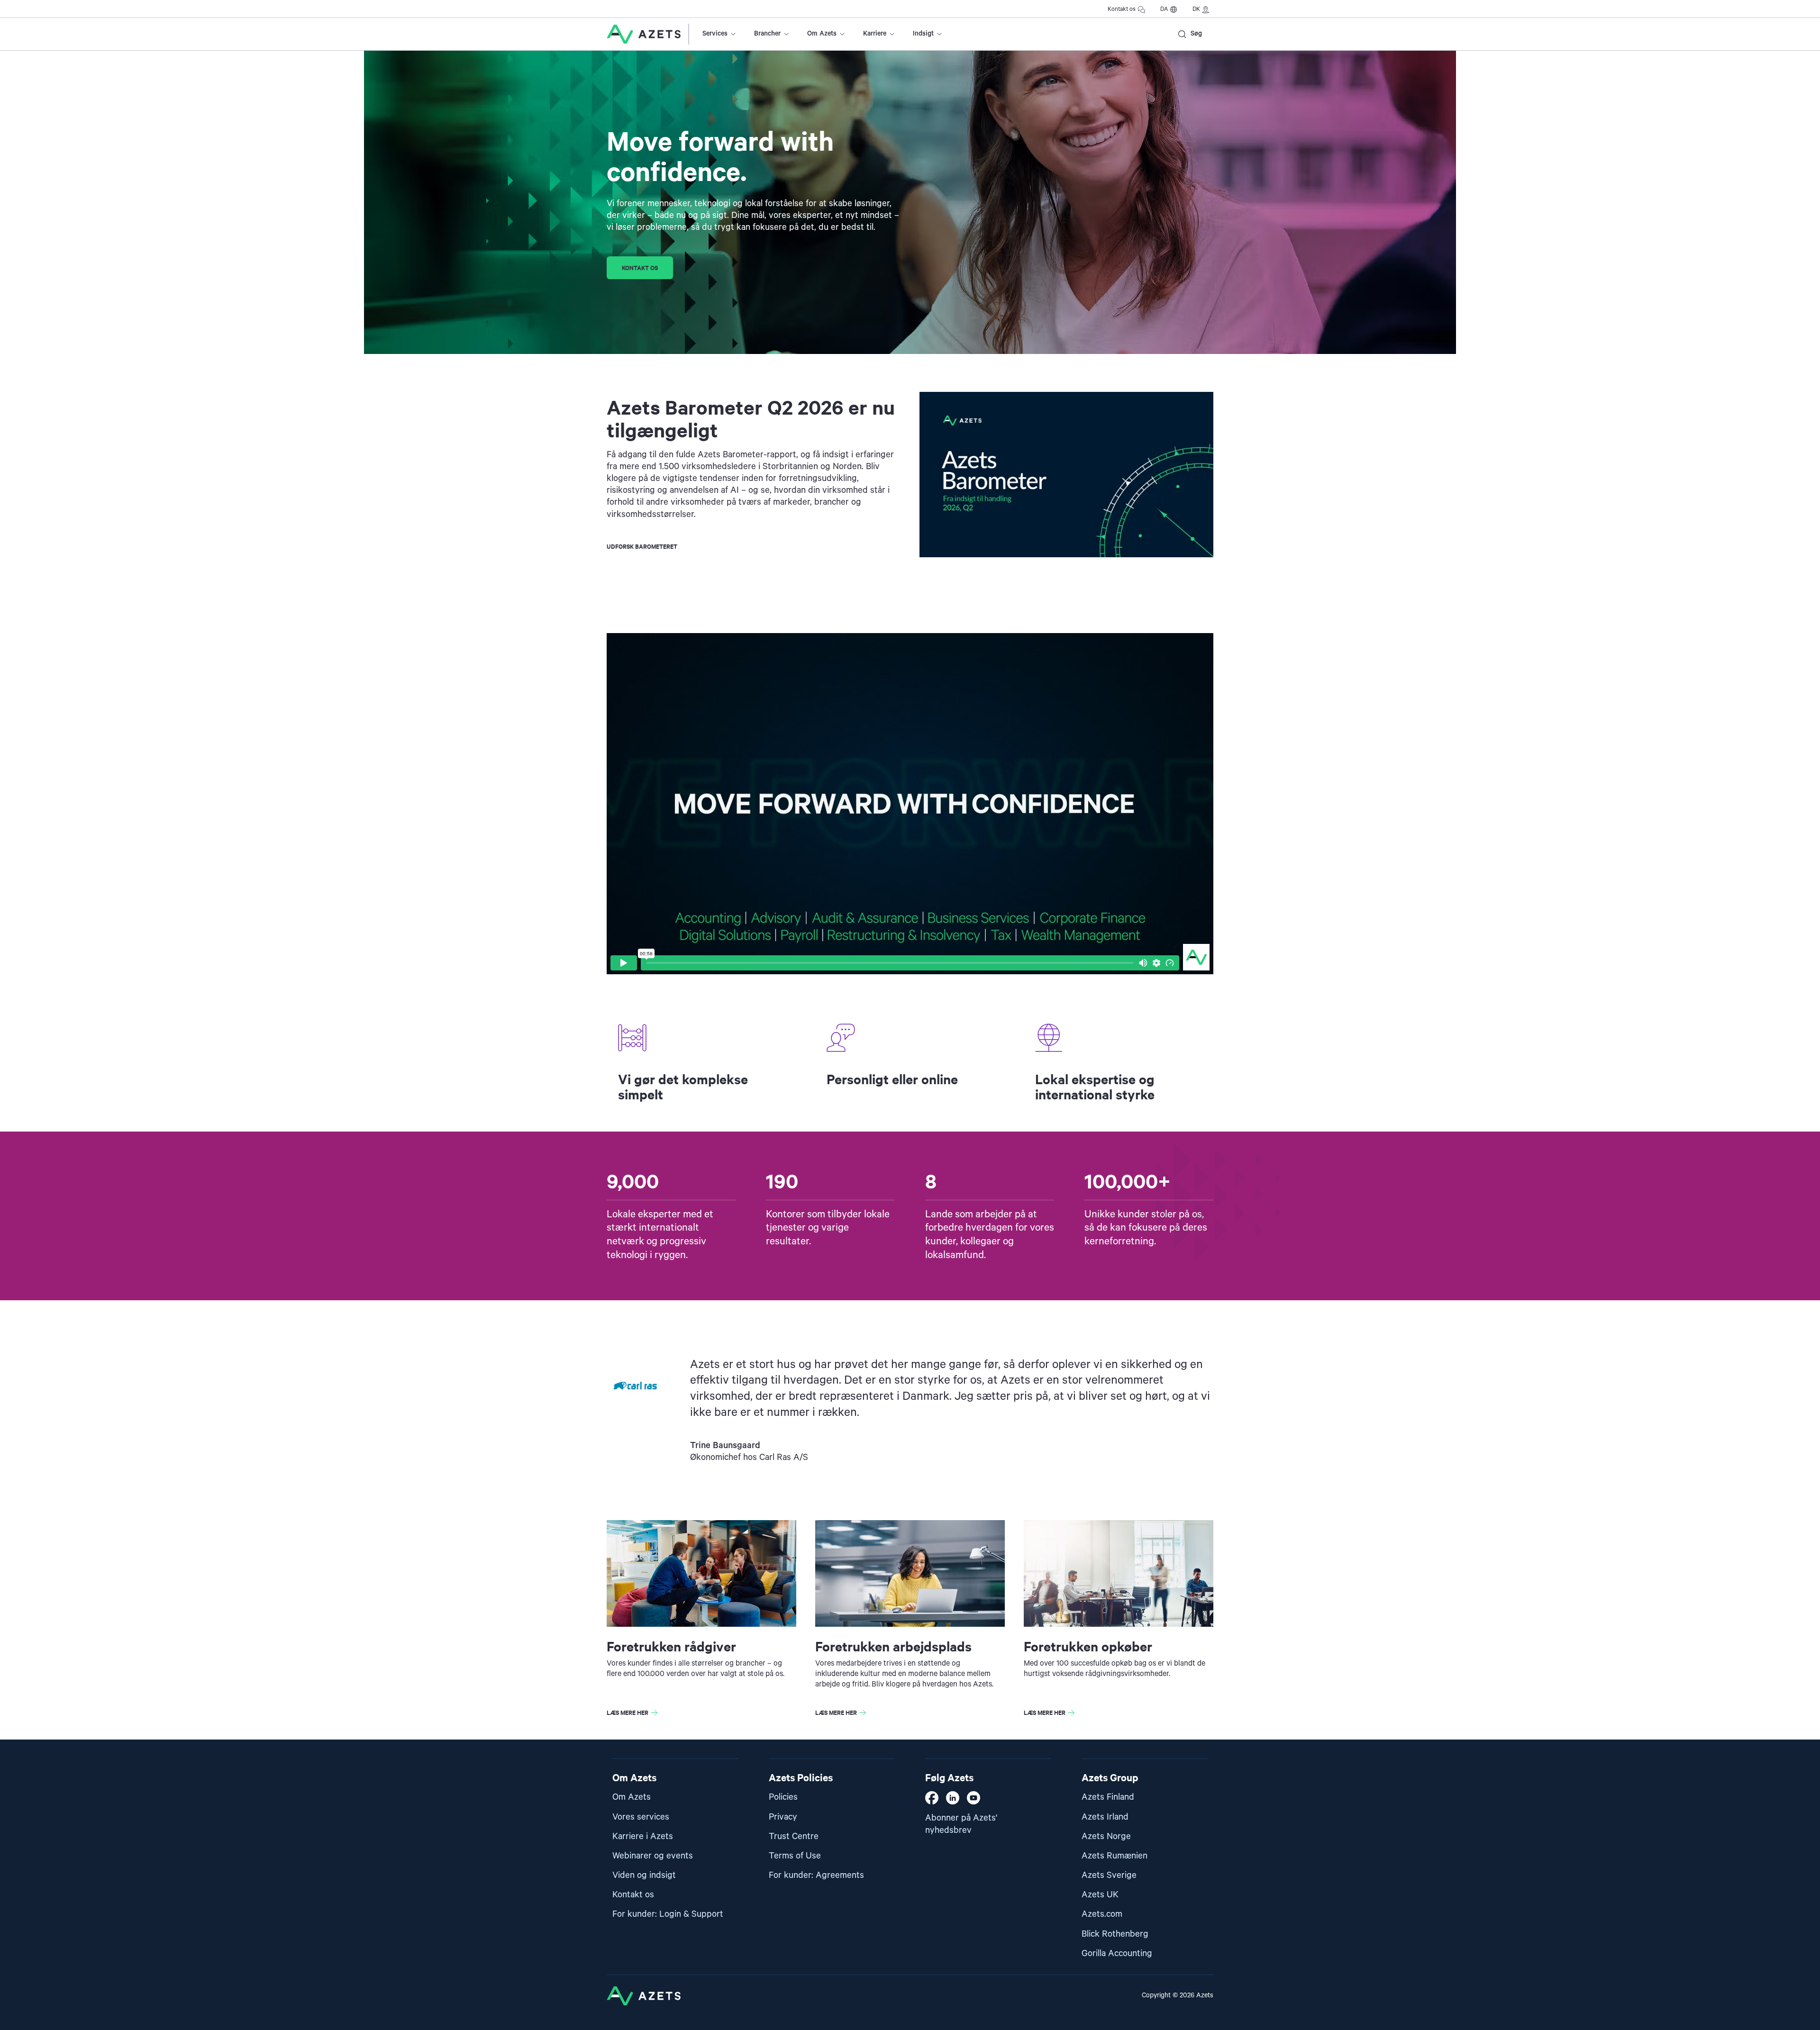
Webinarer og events (653, 1856)
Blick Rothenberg (1115, 1934)
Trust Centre (794, 1836)
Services (715, 34)
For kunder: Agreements (816, 1875)
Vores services (641, 1817)
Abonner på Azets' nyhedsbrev (961, 1824)
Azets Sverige (1109, 1875)
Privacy (783, 1817)
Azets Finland (1108, 1797)
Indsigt (923, 34)
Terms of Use (795, 1856)
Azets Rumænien (1115, 1856)
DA (1164, 9)
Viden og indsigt (644, 1875)
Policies (783, 1797)
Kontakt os (1122, 9)
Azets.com (1102, 1914)
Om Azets (822, 34)
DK (1196, 9)
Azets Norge (1106, 1836)
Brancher (767, 34)
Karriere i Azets (643, 1836)
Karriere (875, 34)
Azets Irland (1105, 1817)
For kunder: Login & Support (668, 1914)
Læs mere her (628, 1712)
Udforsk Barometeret (642, 546)
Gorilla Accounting (1117, 1953)
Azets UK (1100, 1895)
